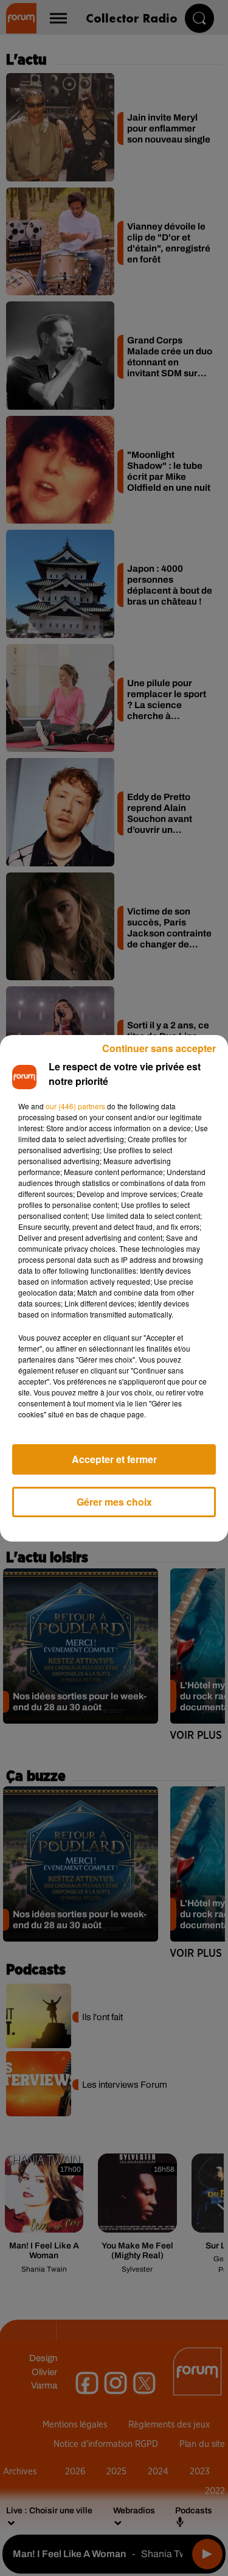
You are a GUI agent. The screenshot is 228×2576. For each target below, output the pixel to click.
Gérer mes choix (114, 1502)
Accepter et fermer (114, 1459)
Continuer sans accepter (159, 1048)
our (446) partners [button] (75, 1106)
